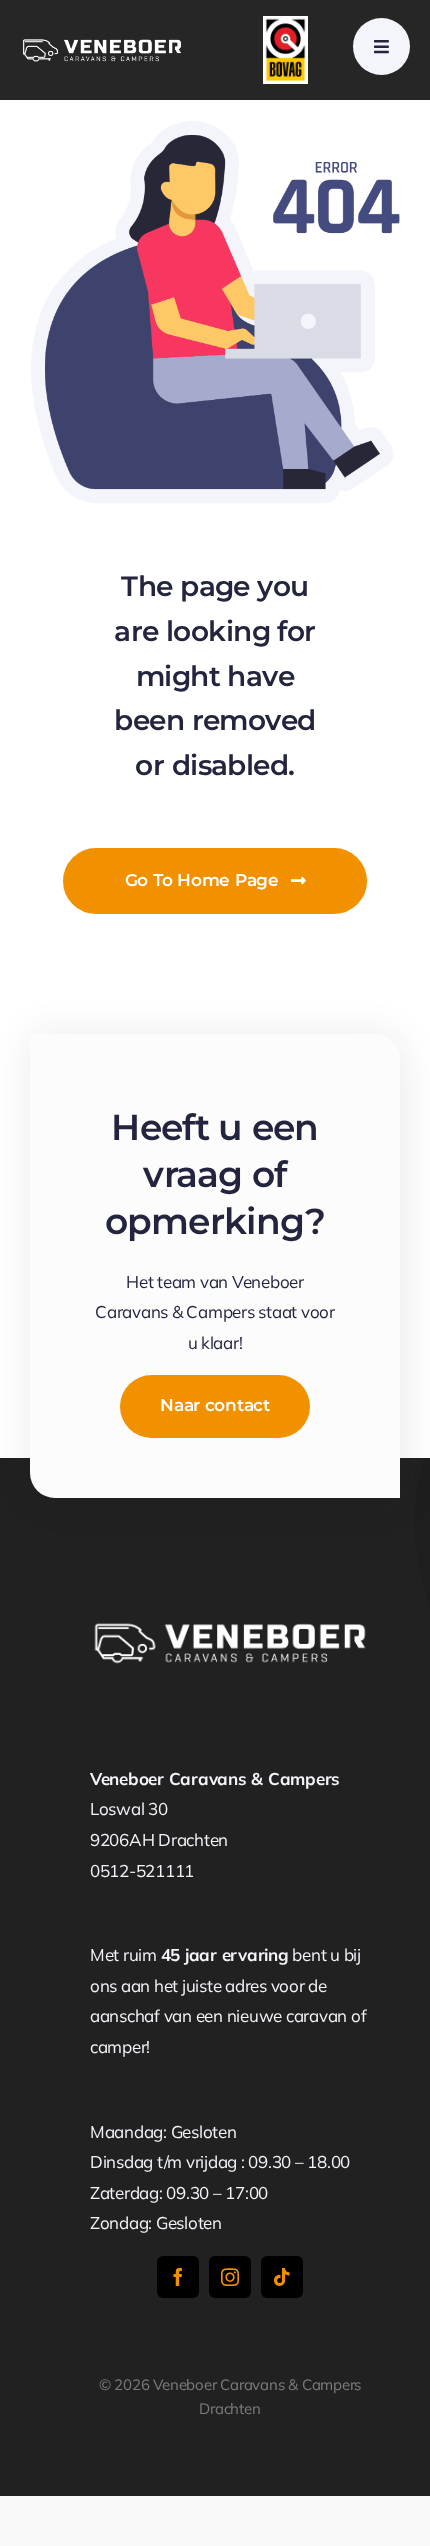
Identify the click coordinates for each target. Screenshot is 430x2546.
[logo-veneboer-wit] (102, 44)
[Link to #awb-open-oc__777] (381, 46)
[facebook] (178, 2277)
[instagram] (230, 2277)
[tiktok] (282, 2277)
